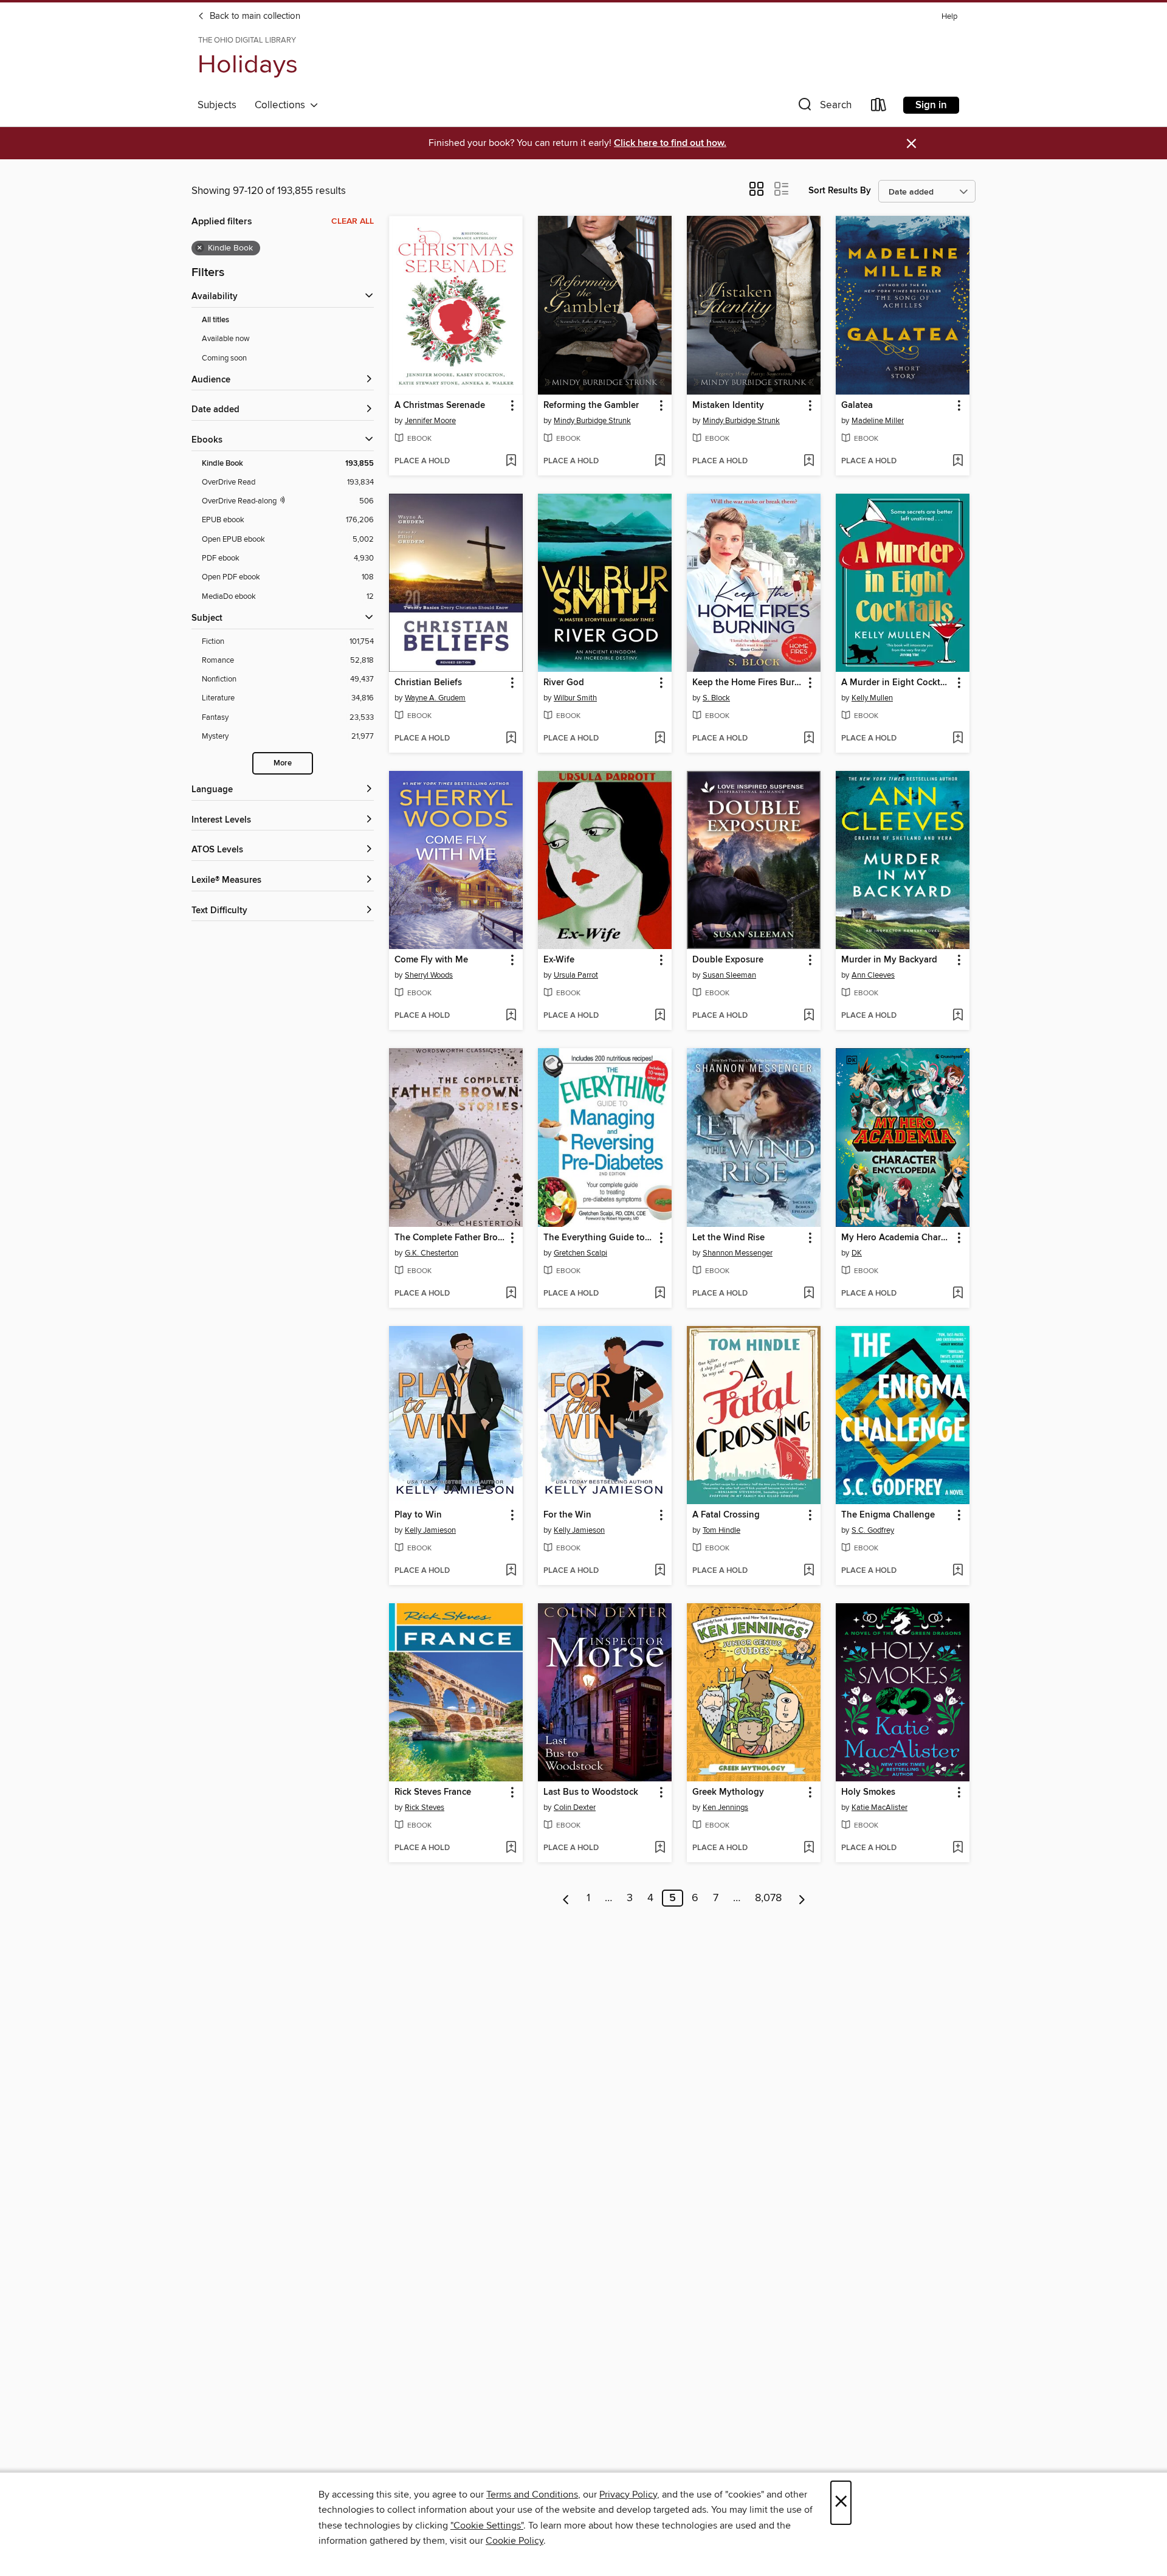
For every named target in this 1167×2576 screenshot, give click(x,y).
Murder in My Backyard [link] (889, 960)
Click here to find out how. (670, 143)
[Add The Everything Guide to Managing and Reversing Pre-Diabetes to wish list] (660, 1294)
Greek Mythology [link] (728, 1792)
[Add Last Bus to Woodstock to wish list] (660, 1848)
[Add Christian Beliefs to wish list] (511, 739)
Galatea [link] (857, 406)
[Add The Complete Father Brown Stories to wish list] (511, 1294)
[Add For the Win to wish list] (660, 1571)
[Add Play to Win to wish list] (511, 1571)
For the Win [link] (567, 1515)
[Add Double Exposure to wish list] (809, 1016)
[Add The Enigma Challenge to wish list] (958, 1571)
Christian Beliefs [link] (428, 683)
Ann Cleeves (873, 975)
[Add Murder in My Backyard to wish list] (958, 1016)
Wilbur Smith (575, 698)
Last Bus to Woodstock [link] (591, 1792)
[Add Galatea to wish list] (958, 461)
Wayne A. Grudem (435, 698)
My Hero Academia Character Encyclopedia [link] (897, 1238)
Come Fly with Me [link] (431, 960)
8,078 (768, 1898)
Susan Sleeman (729, 975)
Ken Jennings (725, 1808)
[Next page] (802, 1898)
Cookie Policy (515, 2541)
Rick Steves (425, 1808)
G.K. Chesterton (432, 1253)
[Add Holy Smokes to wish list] (958, 1848)
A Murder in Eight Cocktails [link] (897, 683)
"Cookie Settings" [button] (487, 2526)
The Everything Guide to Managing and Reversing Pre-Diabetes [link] (599, 1238)
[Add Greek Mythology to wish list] (809, 1848)
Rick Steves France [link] (433, 1792)
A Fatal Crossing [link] (726, 1515)
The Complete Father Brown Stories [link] (450, 1238)
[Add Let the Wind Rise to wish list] (809, 1294)
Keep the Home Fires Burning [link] (748, 683)
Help (949, 17)
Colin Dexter (575, 1808)
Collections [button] (282, 105)
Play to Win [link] (418, 1515)
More (283, 763)
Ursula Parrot (576, 975)
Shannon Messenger (738, 1253)
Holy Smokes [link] (868, 1792)
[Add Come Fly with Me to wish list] (511, 1016)
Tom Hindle (721, 1530)
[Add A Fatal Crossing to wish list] (809, 1571)
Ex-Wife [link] (559, 960)
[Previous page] (566, 1898)
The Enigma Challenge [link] (888, 1515)
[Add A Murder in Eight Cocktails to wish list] (958, 739)
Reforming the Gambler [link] (591, 406)
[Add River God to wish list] (660, 739)
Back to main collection (254, 16)
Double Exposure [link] (728, 960)
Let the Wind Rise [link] (728, 1238)
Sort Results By (840, 191)
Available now (226, 339)
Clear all (353, 221)
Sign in (931, 105)
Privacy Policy (628, 2495)
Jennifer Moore (430, 421)
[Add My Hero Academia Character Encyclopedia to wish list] (958, 1294)
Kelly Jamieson (430, 1530)
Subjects (217, 105)
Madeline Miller (878, 421)
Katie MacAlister (880, 1808)
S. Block (716, 698)
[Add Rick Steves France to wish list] (511, 1848)
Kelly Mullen (872, 698)
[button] (824, 107)
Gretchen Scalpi (580, 1253)
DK (857, 1253)
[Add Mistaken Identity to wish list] (809, 461)
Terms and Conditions (532, 2495)
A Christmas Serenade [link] (440, 406)
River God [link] (564, 683)
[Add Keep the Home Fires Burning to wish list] (809, 739)
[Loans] (879, 107)
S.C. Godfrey (873, 1530)
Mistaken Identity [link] (728, 406)
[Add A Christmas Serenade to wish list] (511, 461)
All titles (215, 320)
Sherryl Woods (429, 975)
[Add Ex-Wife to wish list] (660, 1016)
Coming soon (224, 358)
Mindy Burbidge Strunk (592, 421)
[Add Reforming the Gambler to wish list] (660, 461)
